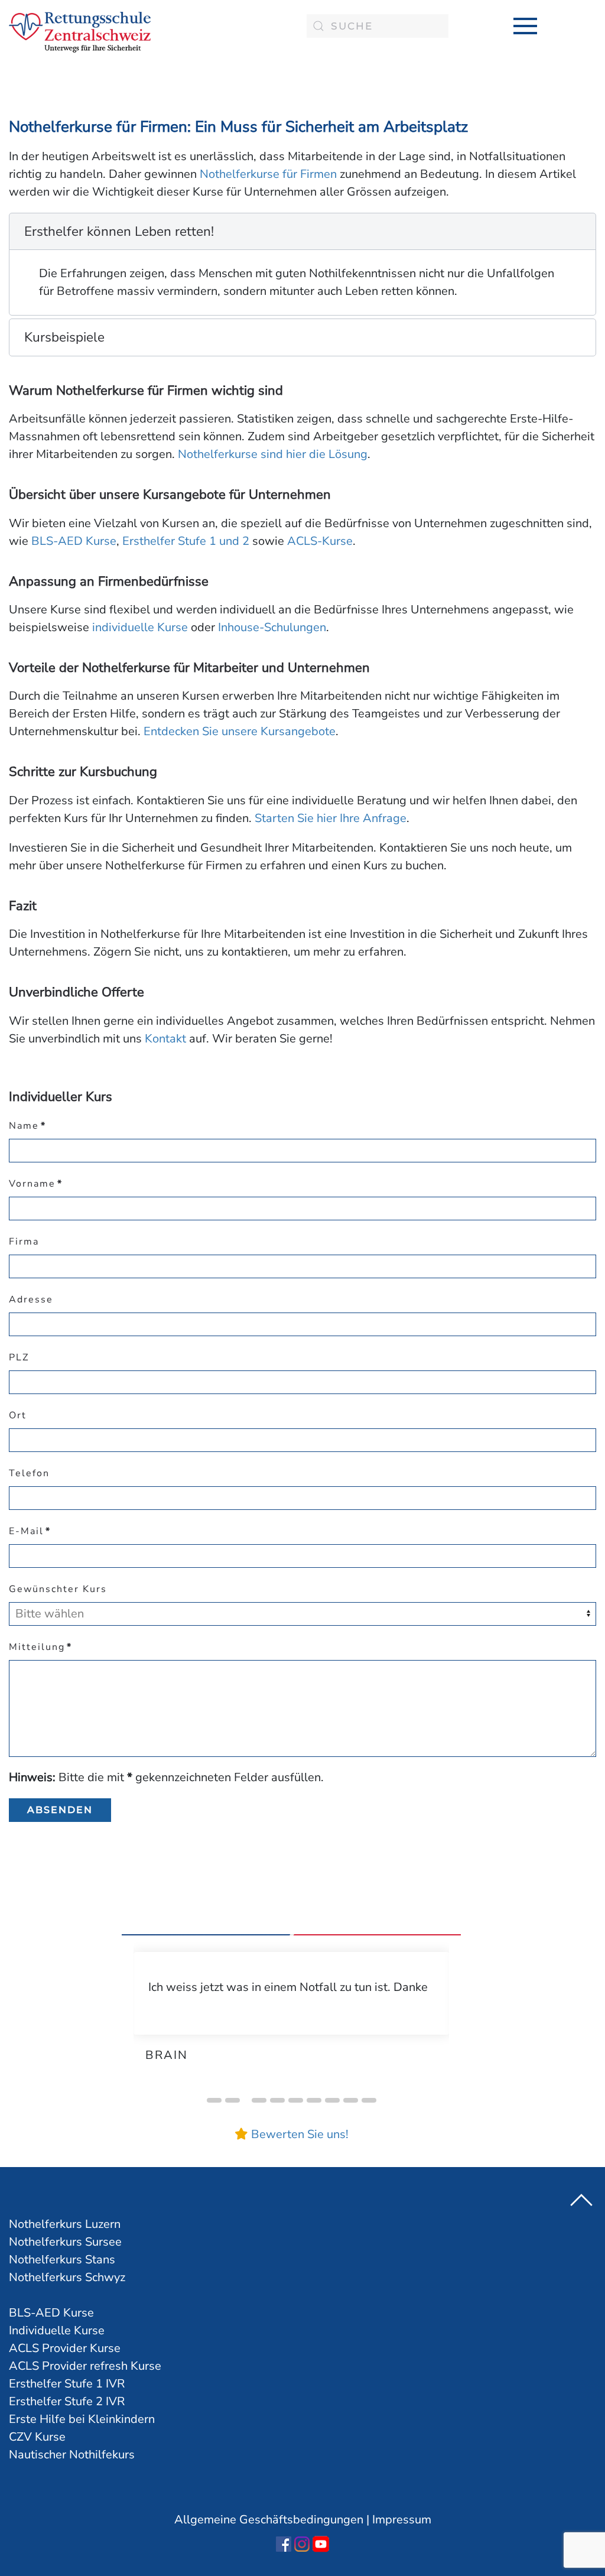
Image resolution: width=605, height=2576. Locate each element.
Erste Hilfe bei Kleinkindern (82, 2419)
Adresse (31, 1300)
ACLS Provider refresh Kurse (85, 2366)
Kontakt (165, 1039)
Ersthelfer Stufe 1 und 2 (186, 541)
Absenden (60, 1810)
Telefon (29, 1473)
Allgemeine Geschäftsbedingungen (269, 2520)
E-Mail (30, 1531)
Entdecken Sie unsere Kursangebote (240, 731)
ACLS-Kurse (320, 541)
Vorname (36, 1184)
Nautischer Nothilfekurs (72, 2455)
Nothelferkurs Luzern (65, 2224)
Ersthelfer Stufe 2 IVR (67, 2401)
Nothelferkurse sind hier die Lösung (273, 454)
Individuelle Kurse (57, 2330)
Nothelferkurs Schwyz (67, 2277)
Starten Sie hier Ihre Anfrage (331, 818)
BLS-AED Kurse (74, 541)
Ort (18, 1415)
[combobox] (378, 26)
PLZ (19, 1357)
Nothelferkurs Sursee (65, 2242)
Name (27, 1126)
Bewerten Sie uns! (300, 2134)
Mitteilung (40, 1647)
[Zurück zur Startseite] (80, 32)
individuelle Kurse (140, 627)
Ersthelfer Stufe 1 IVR (67, 2384)
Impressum (402, 2520)
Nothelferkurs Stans (62, 2260)
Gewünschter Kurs (58, 1589)
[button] (525, 26)
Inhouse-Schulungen (272, 627)
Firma (24, 1242)
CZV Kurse (37, 2437)
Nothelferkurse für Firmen (268, 174)
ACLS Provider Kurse (65, 2348)
